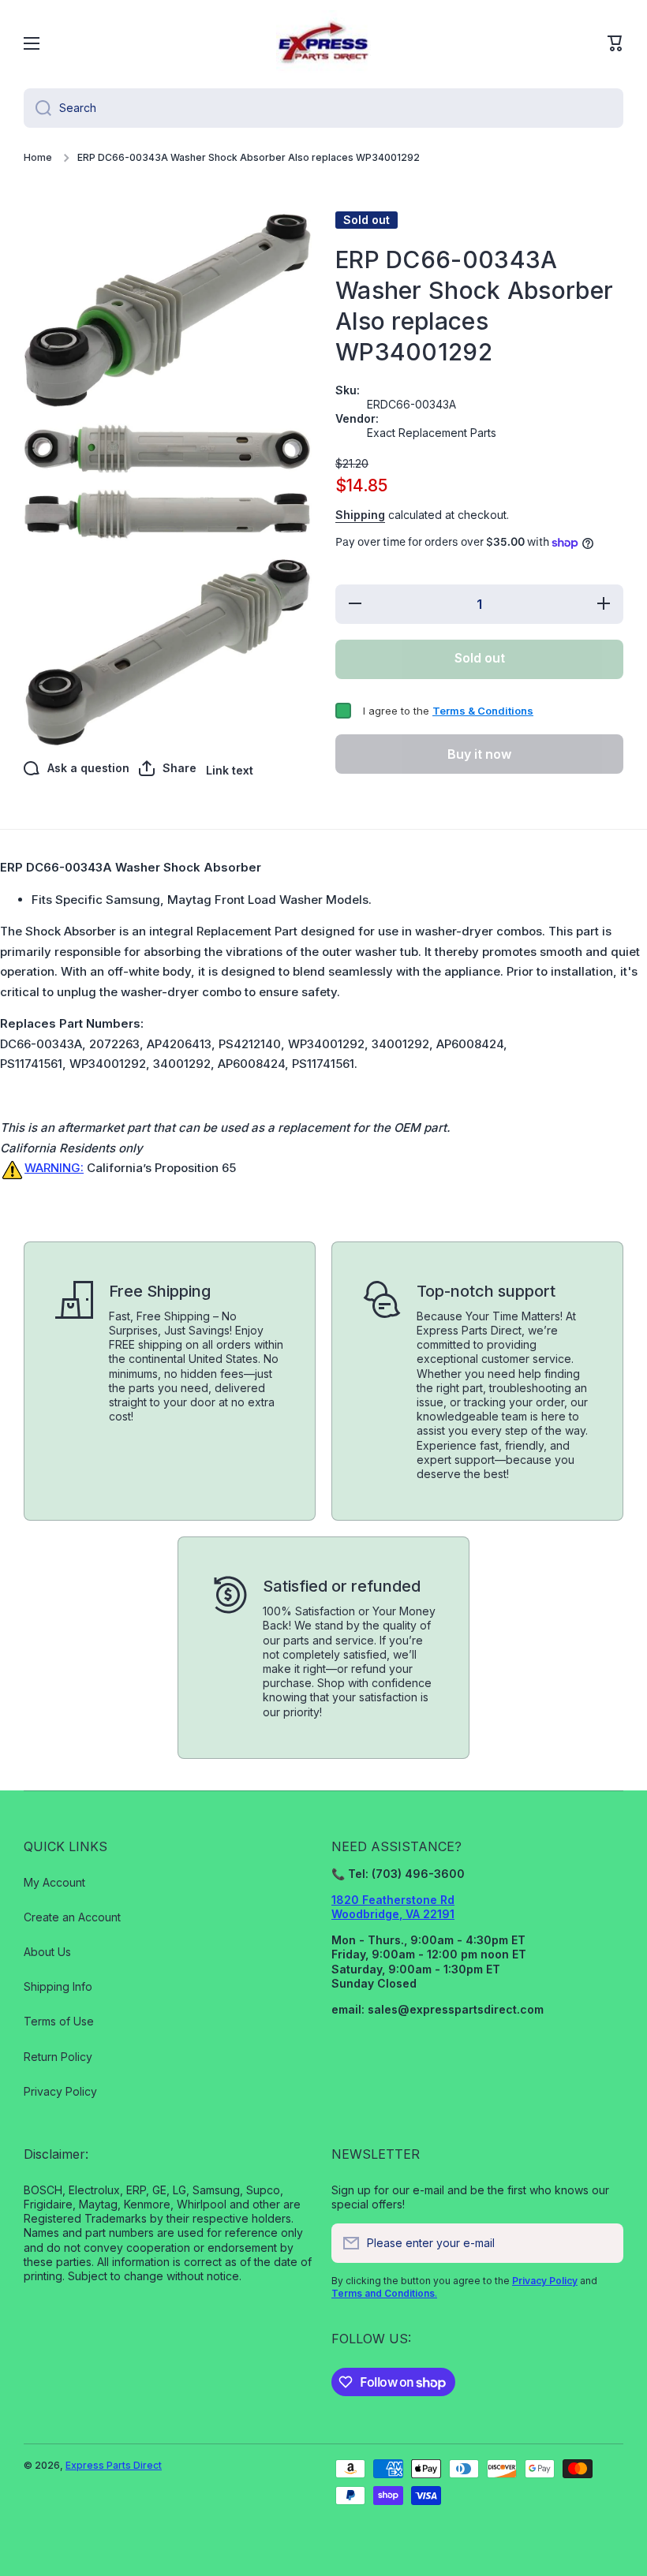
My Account (54, 1882)
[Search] (37, 108)
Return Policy (58, 2057)
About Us (47, 1952)
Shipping (360, 515)
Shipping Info (58, 1986)
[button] (615, 43)
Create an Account (72, 1917)
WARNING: (54, 1168)
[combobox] (323, 108)
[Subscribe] (604, 2243)
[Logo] (323, 43)
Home (38, 157)
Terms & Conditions (483, 711)
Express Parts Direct (114, 2465)
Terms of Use (59, 2021)
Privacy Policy (60, 2091)
